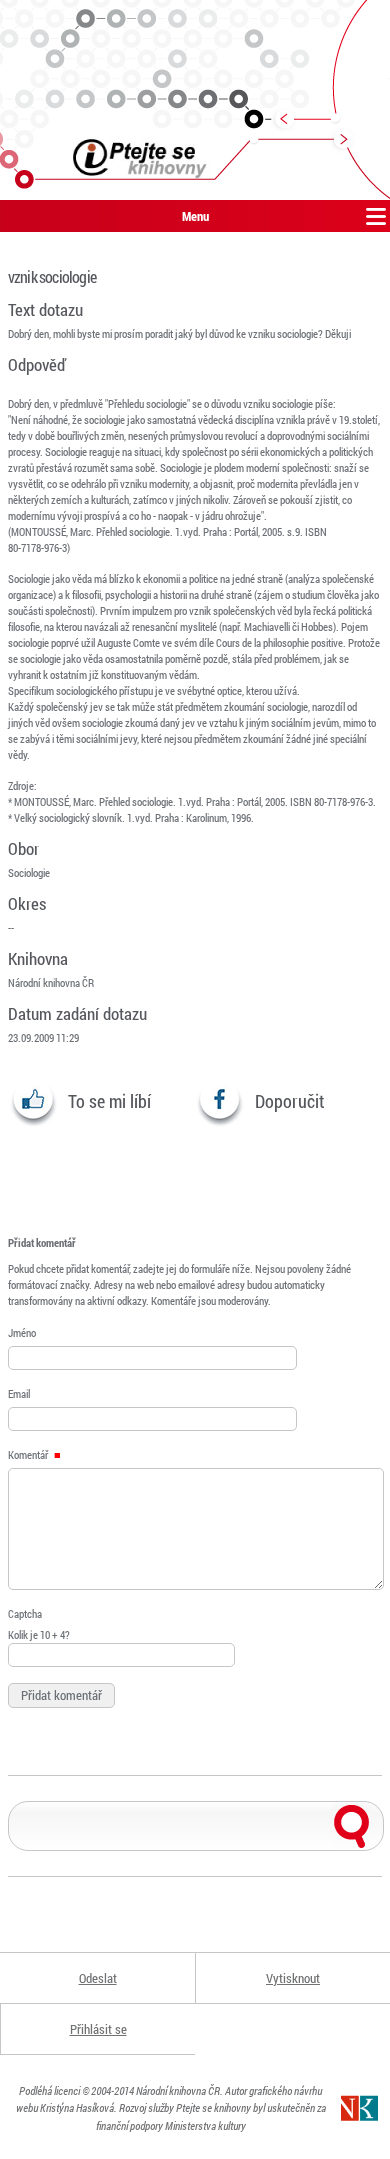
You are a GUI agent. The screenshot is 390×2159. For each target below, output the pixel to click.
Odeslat (98, 1978)
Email (19, 1393)
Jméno (22, 1332)
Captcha (25, 1613)
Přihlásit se (98, 2029)
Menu (195, 216)
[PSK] (195, 100)
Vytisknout (293, 1978)
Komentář (29, 1454)
